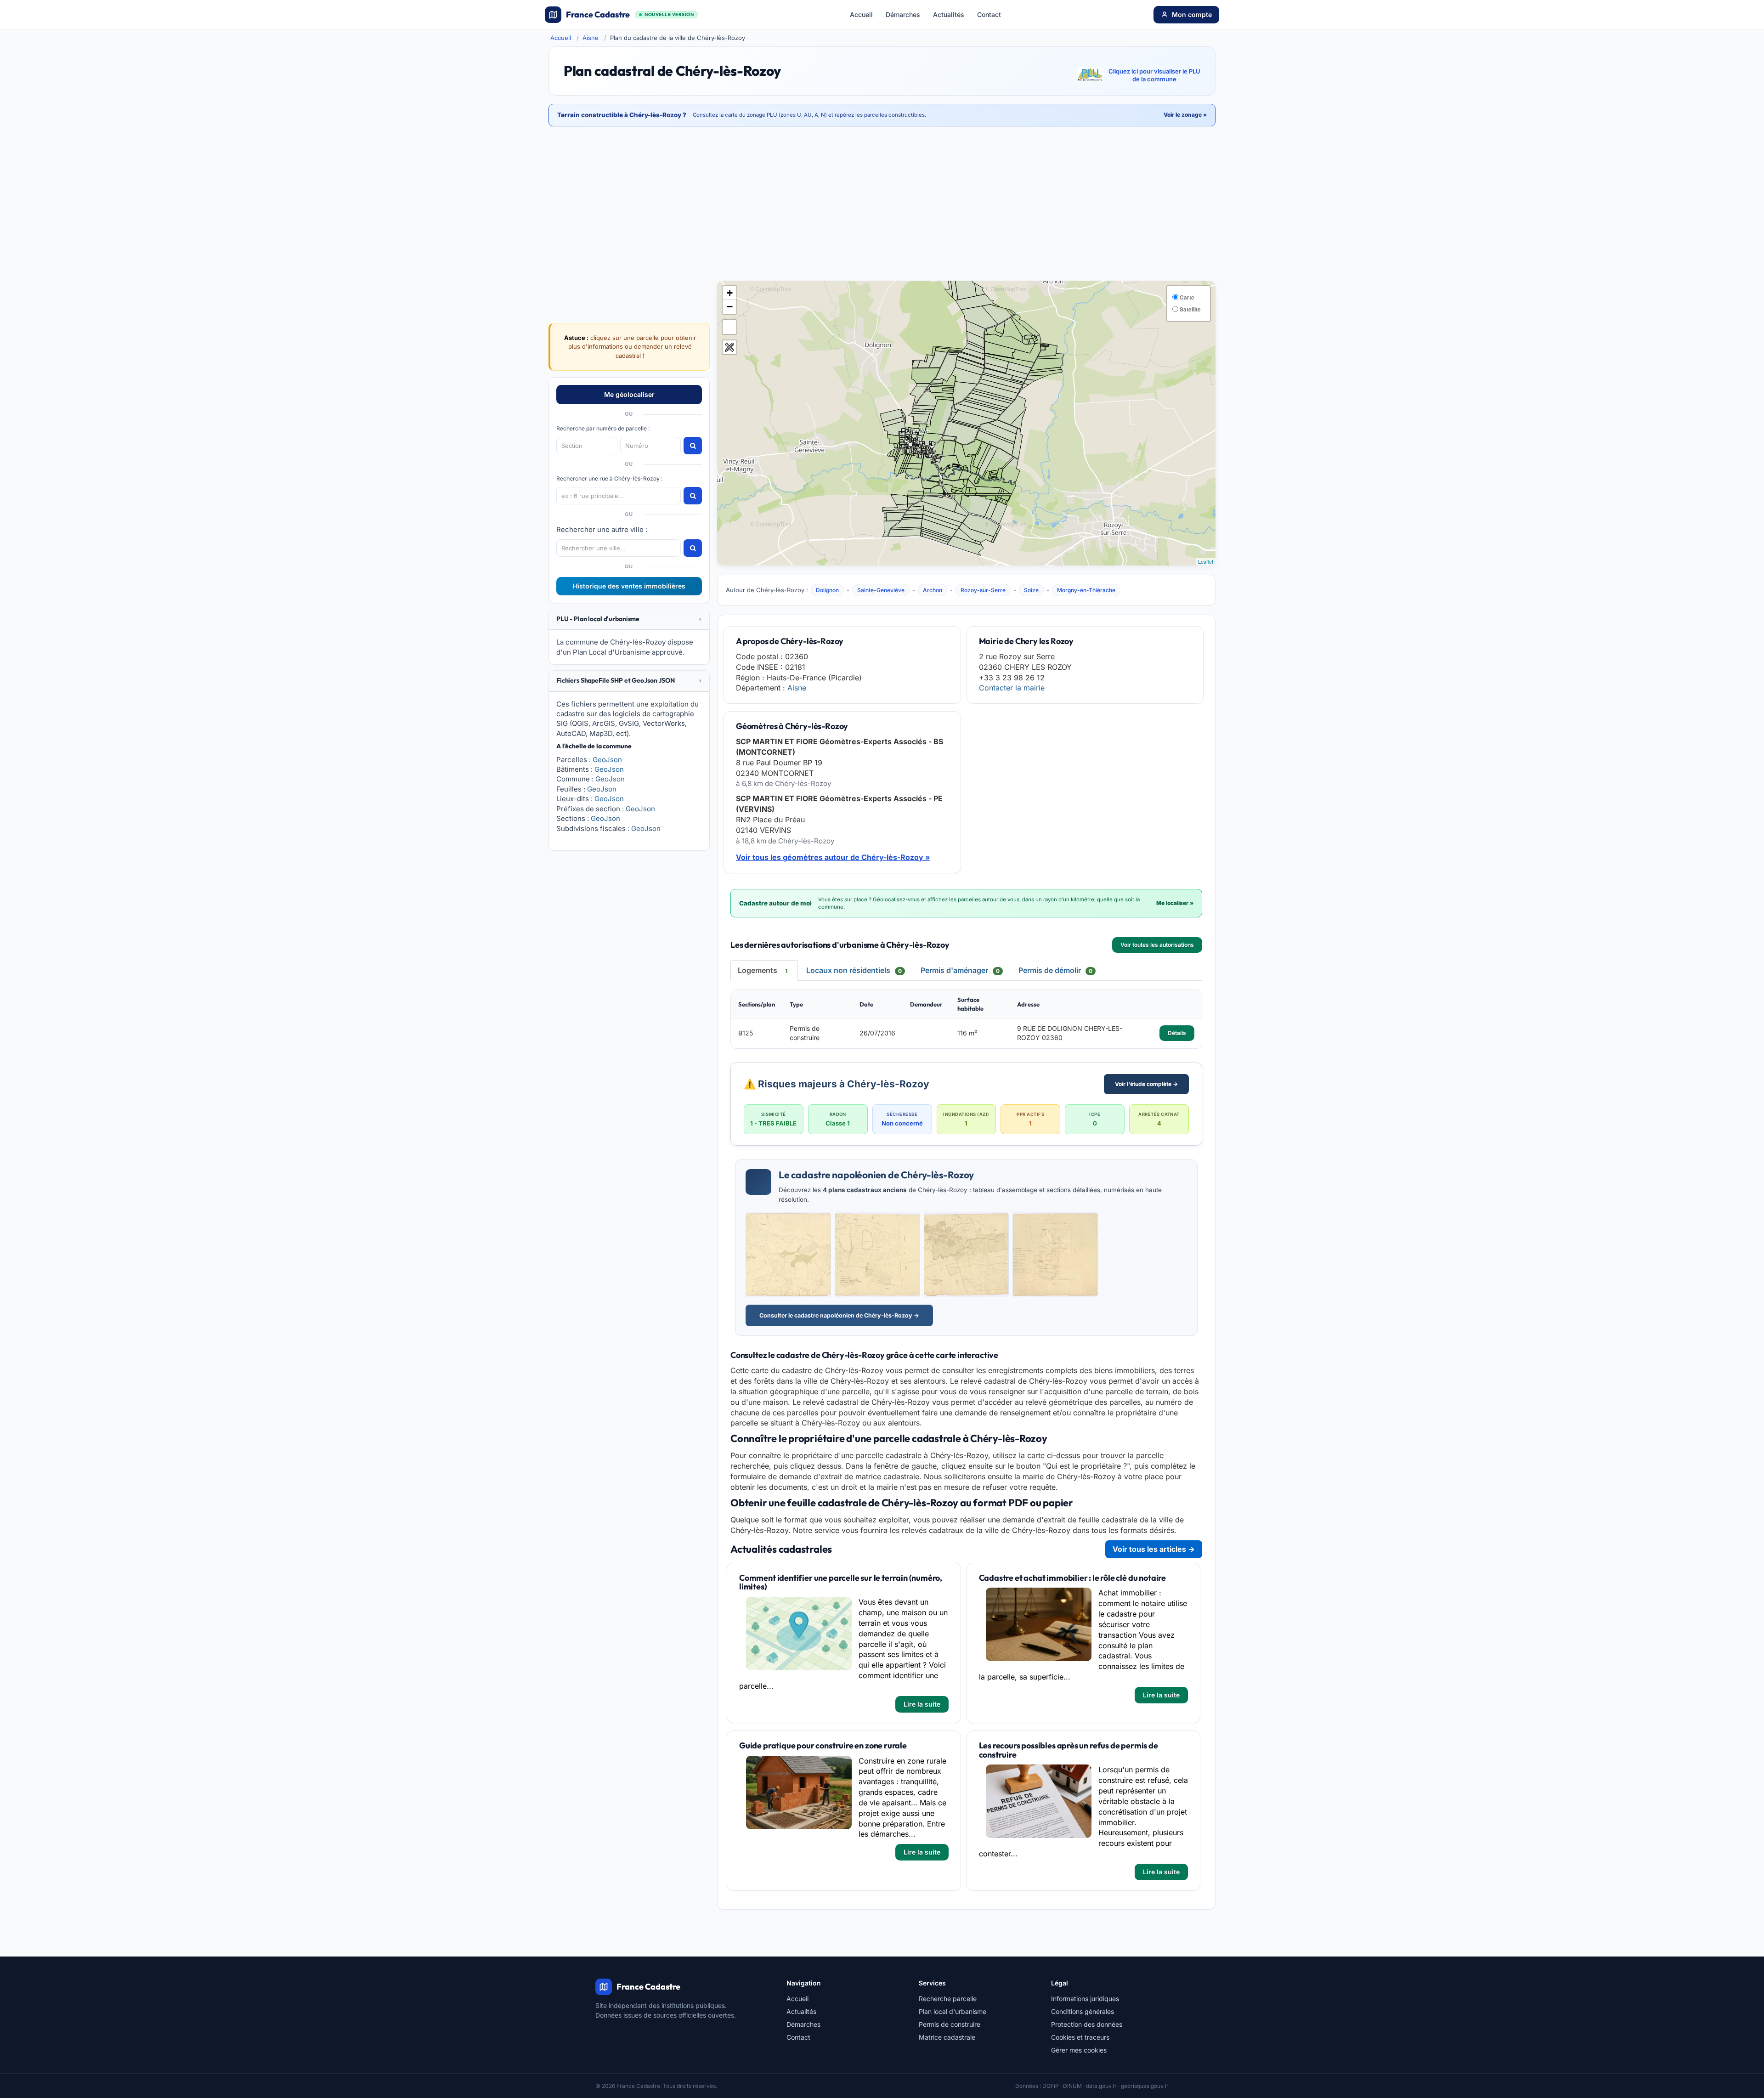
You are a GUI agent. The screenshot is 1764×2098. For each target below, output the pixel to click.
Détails (1177, 1033)
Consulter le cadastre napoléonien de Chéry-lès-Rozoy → (839, 1315)
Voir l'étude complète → (1146, 1084)
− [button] (730, 307)
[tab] (629, 619)
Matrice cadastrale (947, 2037)
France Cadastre (630, 14)
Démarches (903, 14)
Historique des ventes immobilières (629, 586)
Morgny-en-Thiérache (1086, 590)
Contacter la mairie (1012, 688)
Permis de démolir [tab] (1055, 970)
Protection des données (1087, 2024)
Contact (989, 14)
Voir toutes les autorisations (1157, 945)
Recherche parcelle (948, 1999)
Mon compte (1192, 14)
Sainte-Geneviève (881, 590)
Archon (933, 590)
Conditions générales (1083, 2011)
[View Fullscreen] (729, 327)
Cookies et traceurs (1080, 2037)
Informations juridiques (1085, 1999)
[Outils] (729, 347)
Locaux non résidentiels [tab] (854, 970)
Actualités (949, 14)
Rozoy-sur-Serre (983, 590)
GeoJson (607, 760)
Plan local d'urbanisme (953, 2011)
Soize (1031, 590)
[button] (629, 619)
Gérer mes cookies (1079, 2050)
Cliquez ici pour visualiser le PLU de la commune (1154, 75)
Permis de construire (950, 2024)
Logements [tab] (763, 970)
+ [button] (730, 293)
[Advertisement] (882, 204)
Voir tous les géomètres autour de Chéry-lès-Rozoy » (833, 857)
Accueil (861, 14)
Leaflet (1206, 561)
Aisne (591, 38)
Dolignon (827, 590)
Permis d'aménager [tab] (960, 970)
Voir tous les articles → (1154, 1549)
